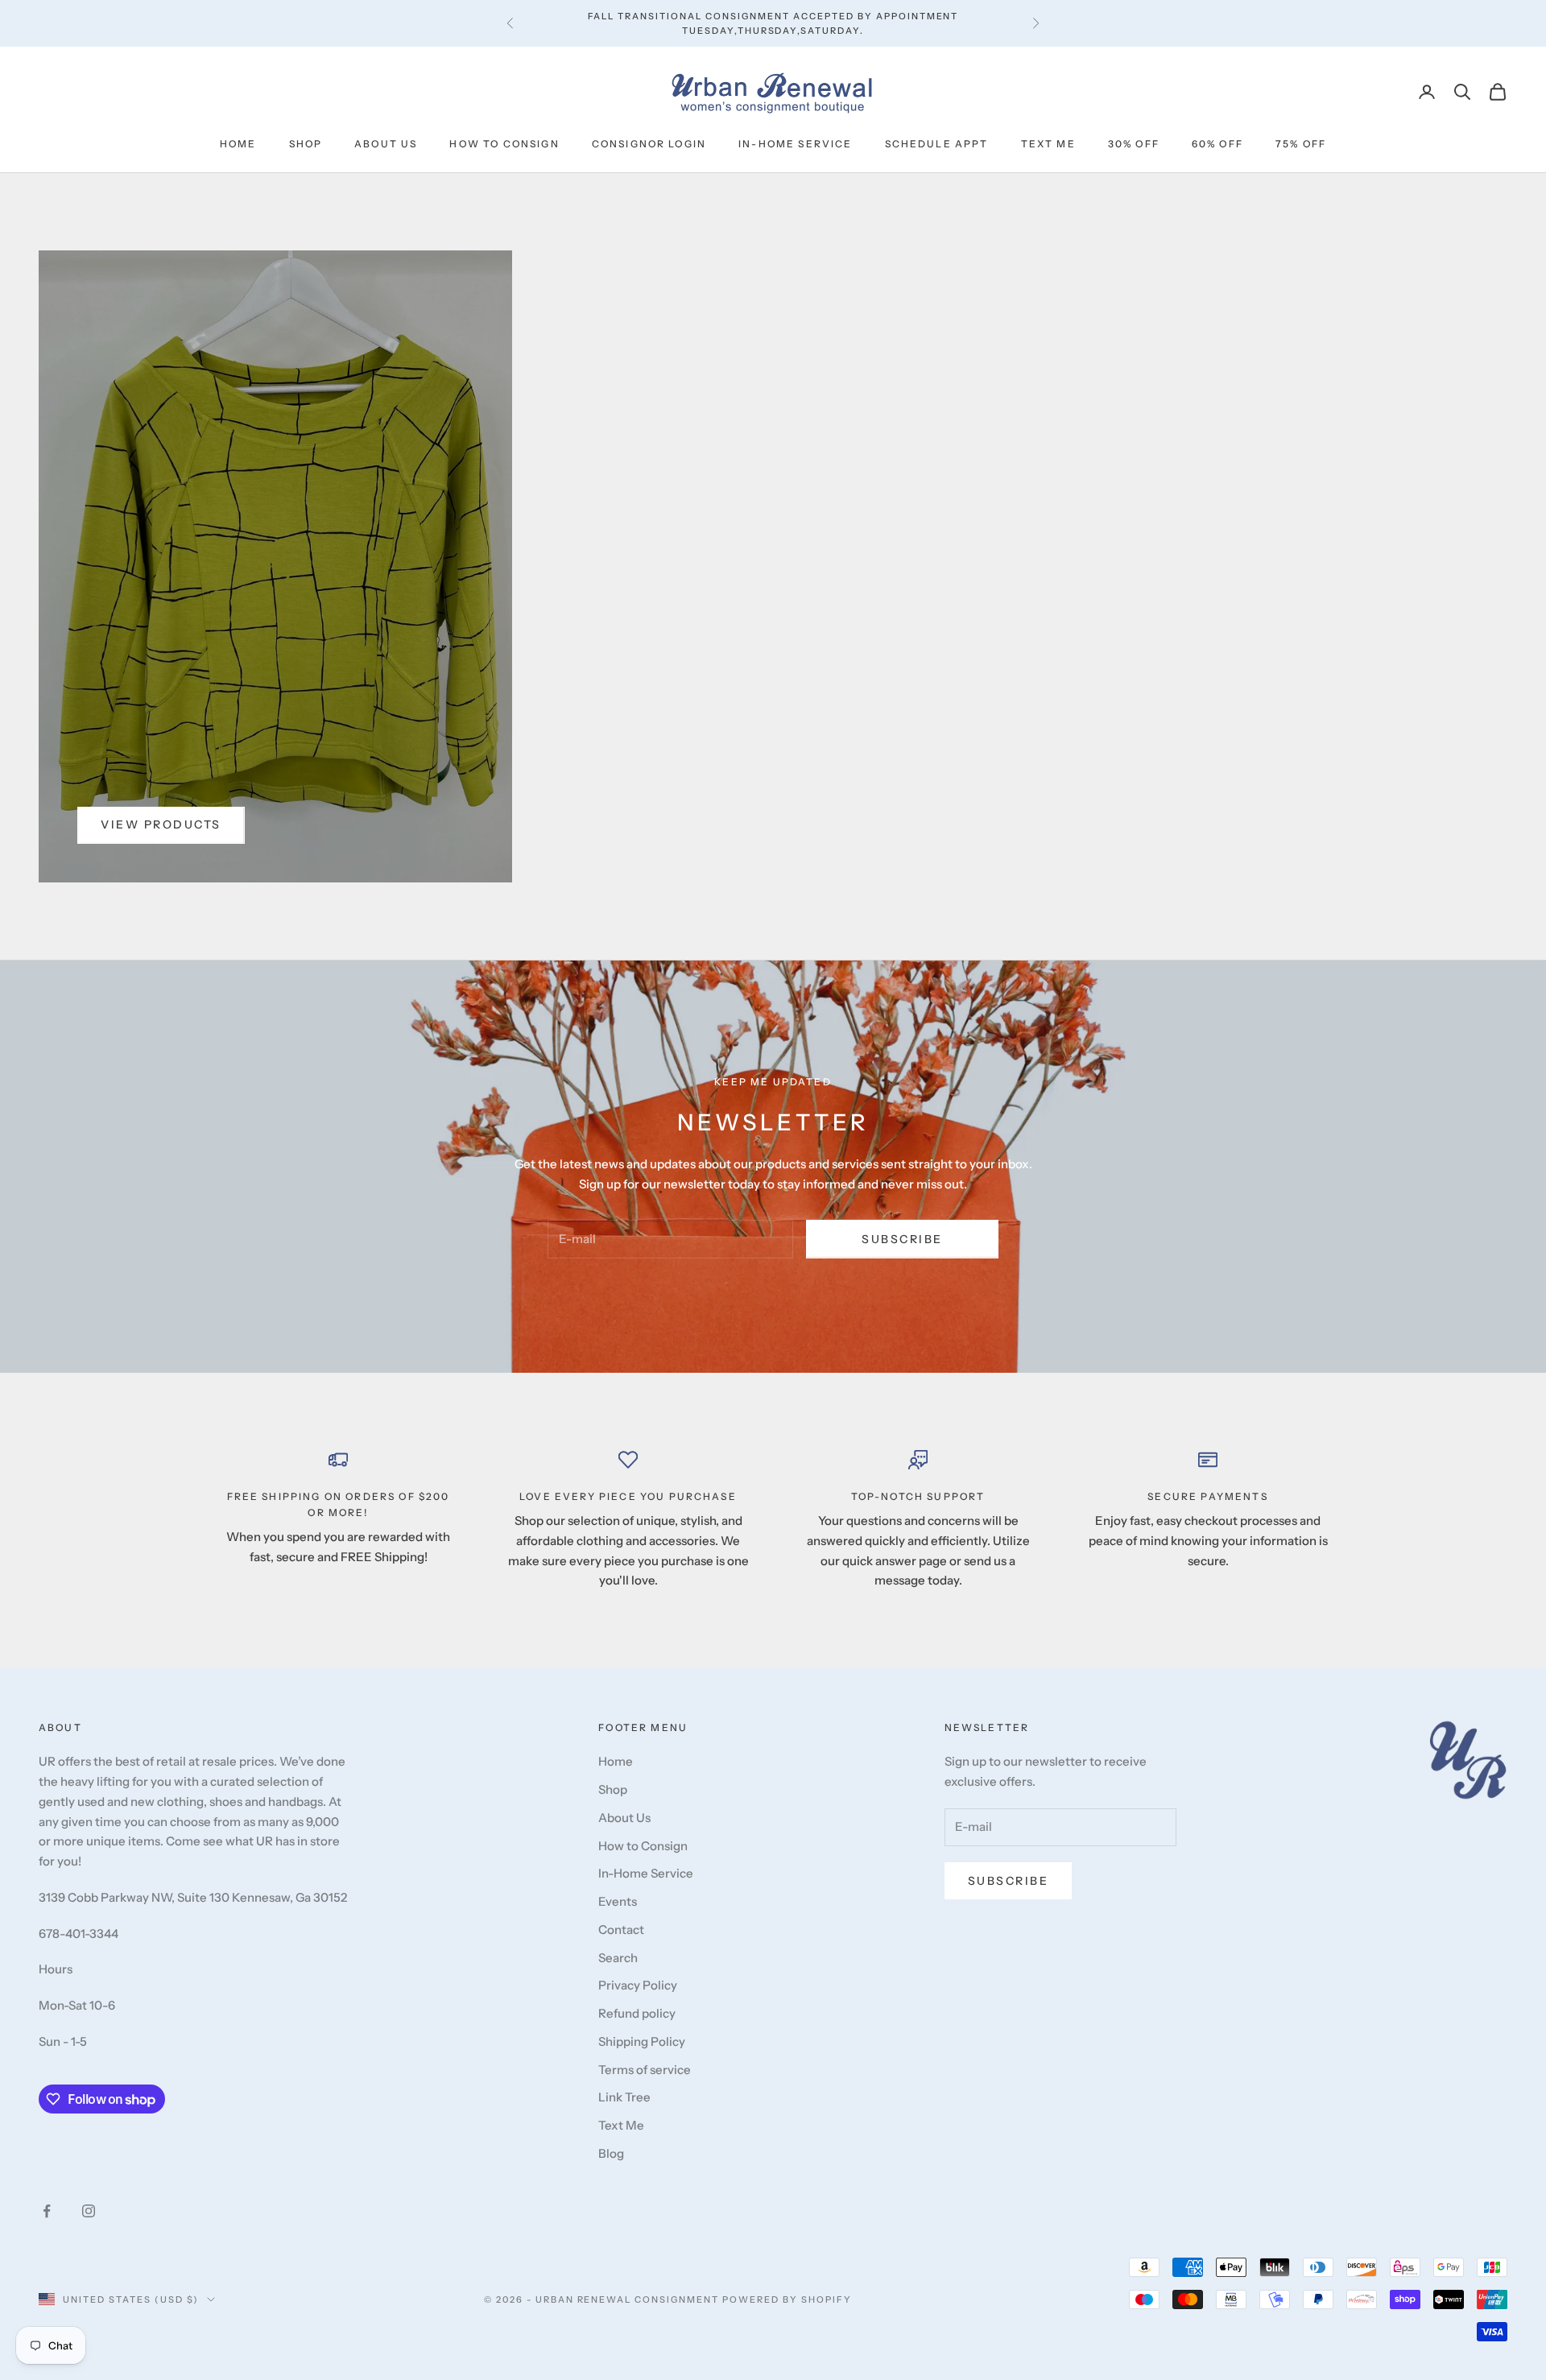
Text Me (1048, 144)
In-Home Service (795, 144)
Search (618, 1958)
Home (238, 144)
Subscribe (902, 1239)
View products (161, 824)
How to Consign (504, 144)
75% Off (1301, 144)
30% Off (1134, 144)
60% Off (1217, 144)
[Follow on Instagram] (89, 2211)
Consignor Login (649, 144)
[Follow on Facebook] (47, 2211)
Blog (611, 2153)
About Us (386, 144)
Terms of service (645, 2070)
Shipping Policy (642, 2041)
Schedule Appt (937, 144)
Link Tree (624, 2097)
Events (618, 1901)
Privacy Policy (638, 1985)
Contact (621, 1930)
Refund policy (637, 2013)
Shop (306, 144)
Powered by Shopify (787, 2299)
